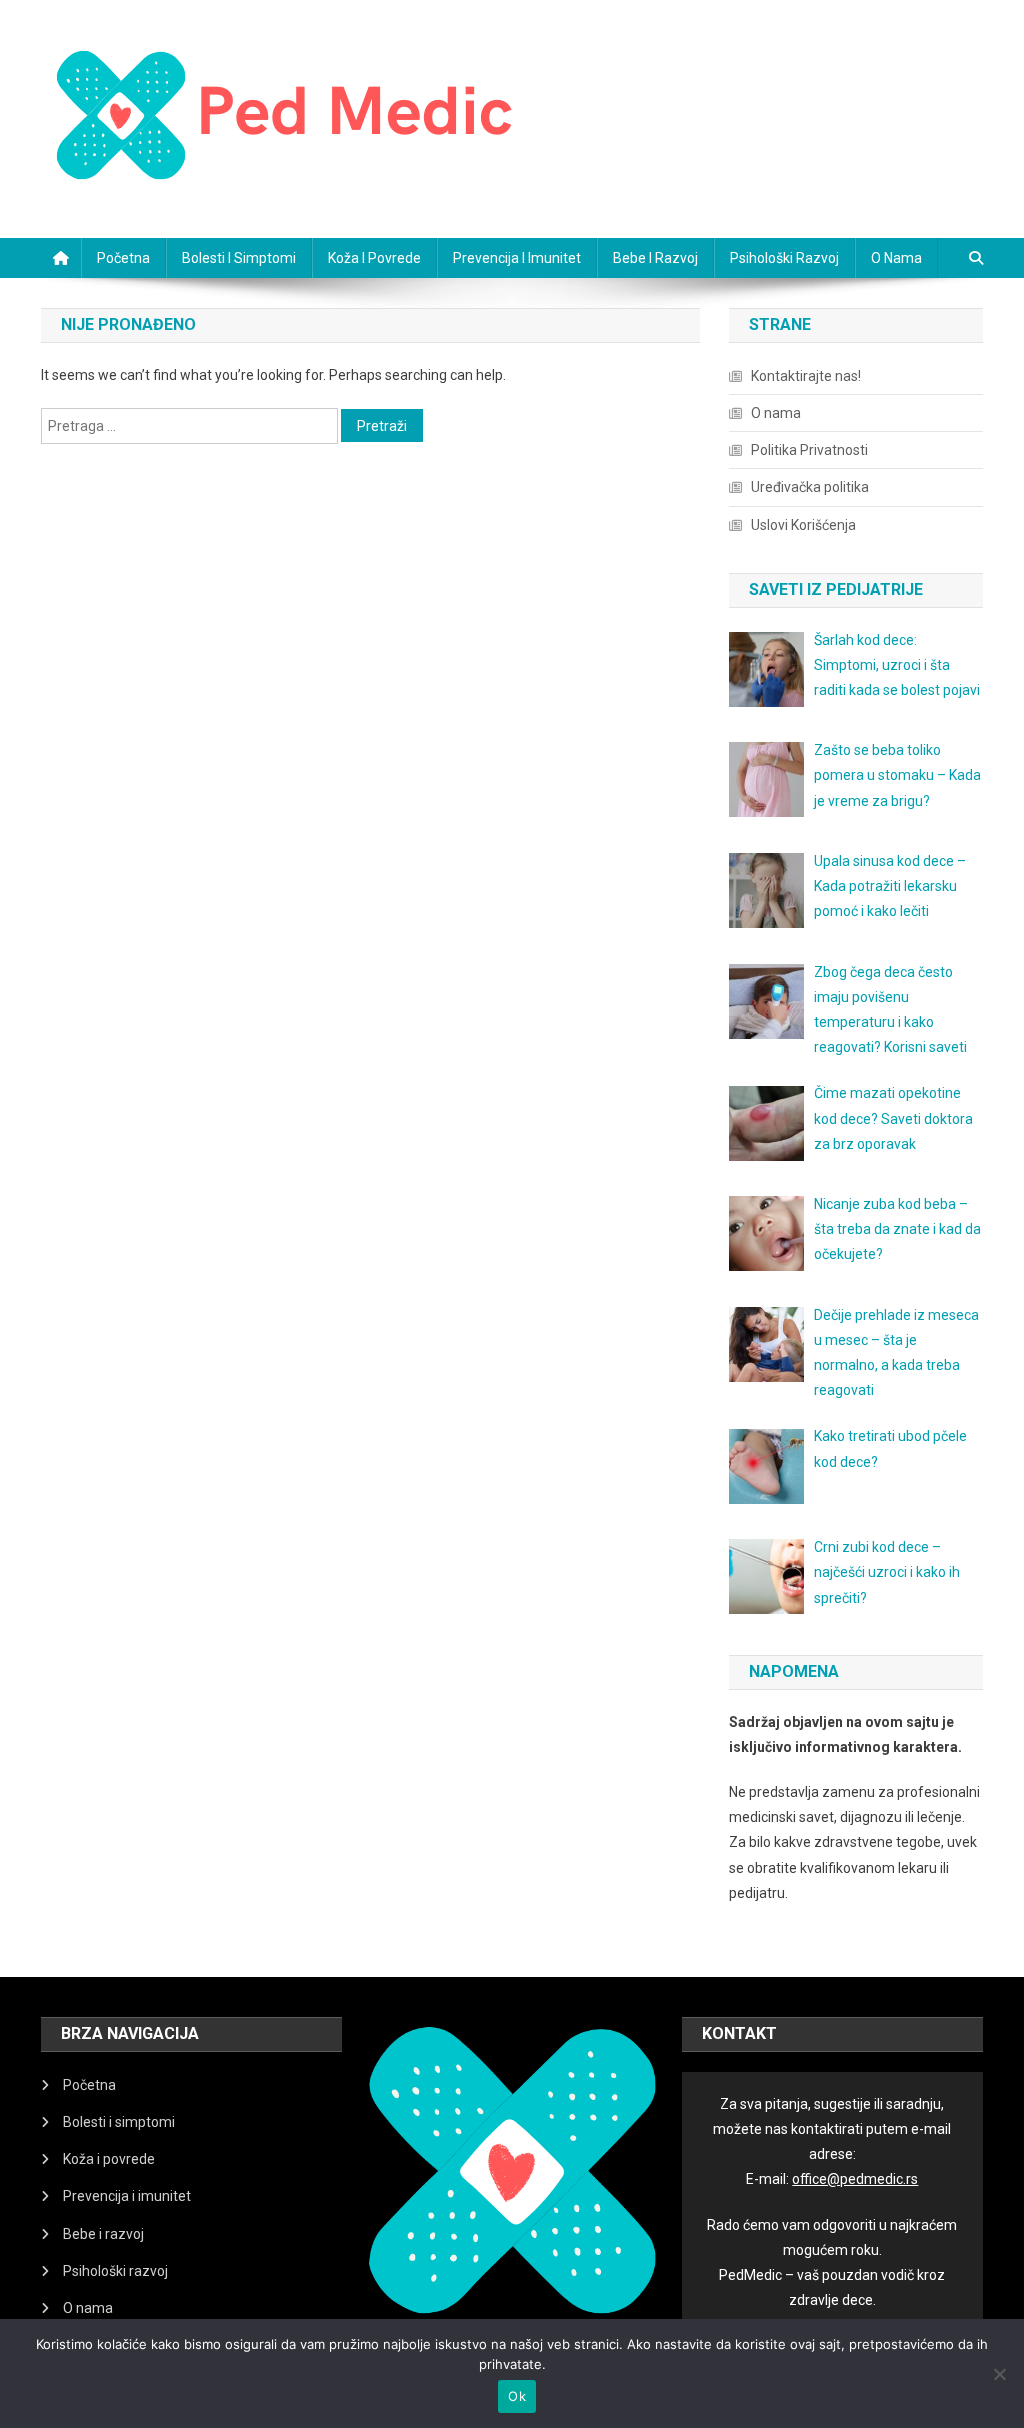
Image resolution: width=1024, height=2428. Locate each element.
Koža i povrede (374, 258)
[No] (999, 2374)
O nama (896, 258)
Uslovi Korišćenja (803, 525)
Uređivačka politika (810, 487)
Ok (517, 2396)
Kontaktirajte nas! (806, 376)
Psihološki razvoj (784, 258)
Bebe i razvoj (655, 258)
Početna (123, 258)
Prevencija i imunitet (517, 258)
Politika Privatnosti (809, 450)
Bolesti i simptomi (239, 258)
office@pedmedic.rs (855, 2179)
